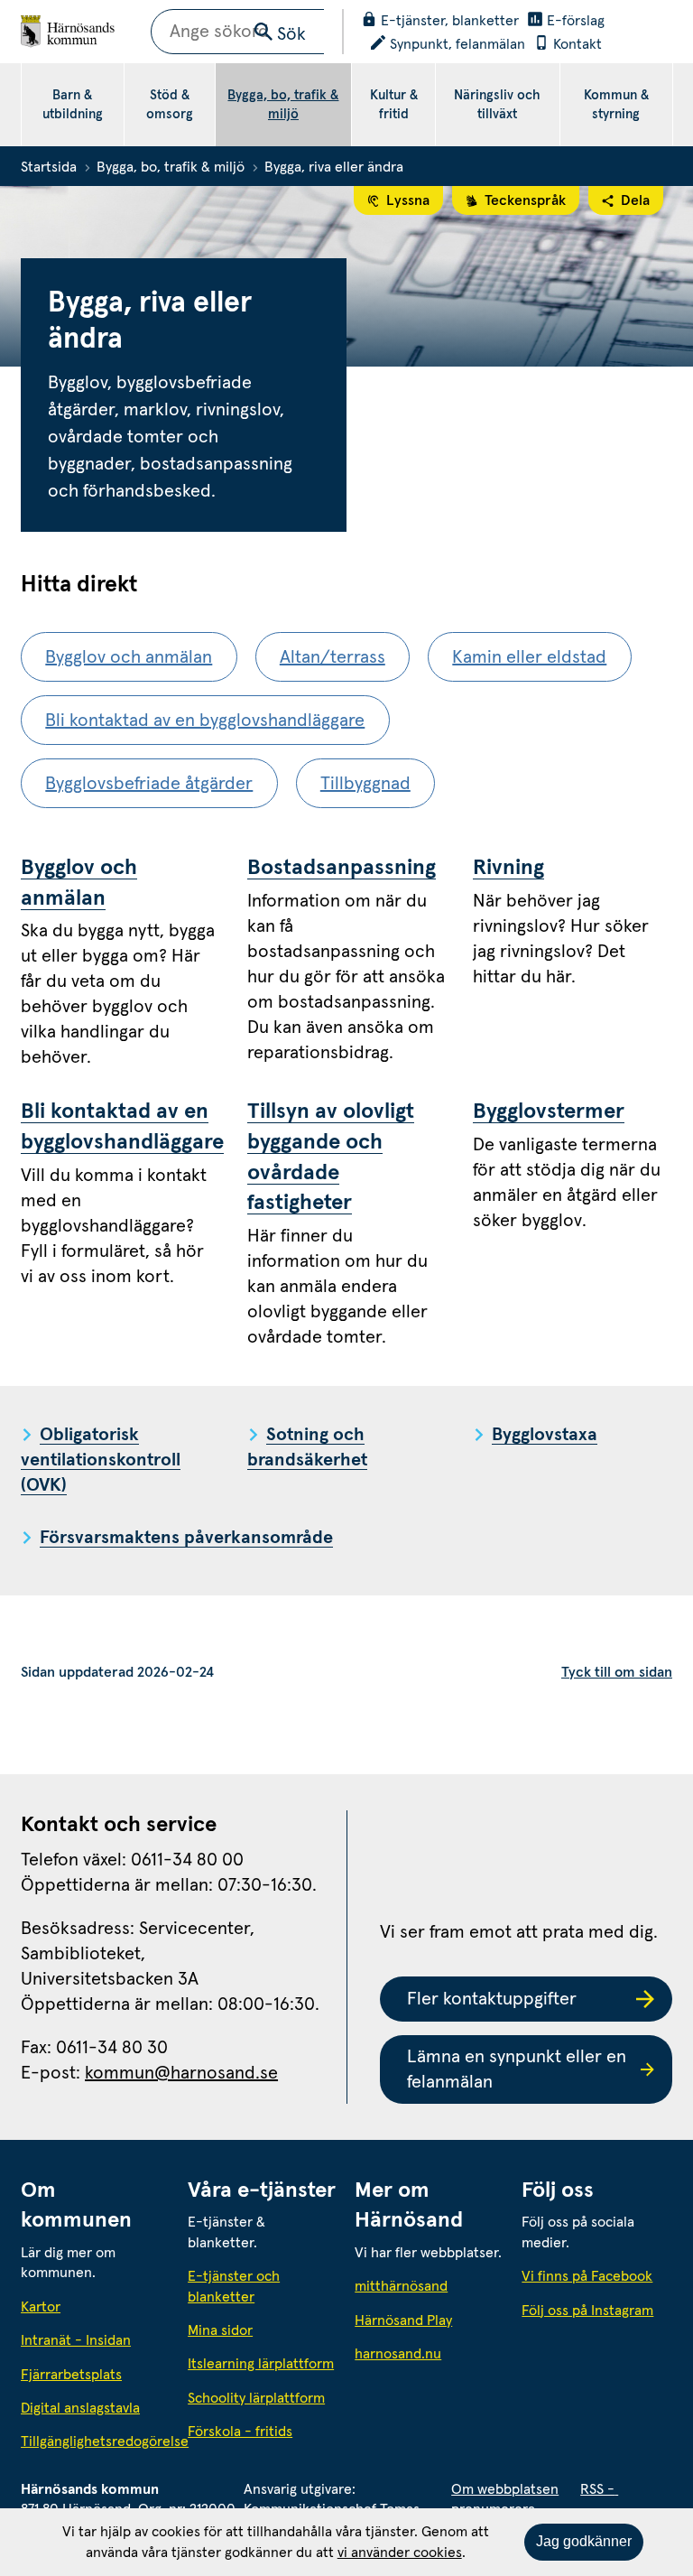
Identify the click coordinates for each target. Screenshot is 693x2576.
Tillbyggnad (365, 784)
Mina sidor (220, 2330)
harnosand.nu (430, 2353)
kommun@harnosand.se (181, 2073)
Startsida (49, 167)
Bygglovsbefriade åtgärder (149, 784)
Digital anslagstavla (80, 2408)
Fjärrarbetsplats (71, 2375)
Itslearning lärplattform (261, 2364)
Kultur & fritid (394, 105)
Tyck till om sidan (617, 1672)
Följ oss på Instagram (587, 2311)
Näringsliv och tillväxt (497, 105)
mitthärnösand (430, 2286)
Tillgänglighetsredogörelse (96, 2441)
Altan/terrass (333, 657)
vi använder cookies (400, 2553)
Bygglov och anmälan (129, 657)
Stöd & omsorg (170, 105)
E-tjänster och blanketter (234, 2286)
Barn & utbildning (73, 105)
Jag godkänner (584, 2541)
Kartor (41, 2307)
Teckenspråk (525, 200)
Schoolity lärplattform (256, 2398)
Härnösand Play (403, 2320)
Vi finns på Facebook (587, 2276)
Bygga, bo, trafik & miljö (283, 105)
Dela (635, 200)
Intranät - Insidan (76, 2340)
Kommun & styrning (616, 105)
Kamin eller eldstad (529, 657)
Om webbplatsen (505, 2489)
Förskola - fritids (240, 2432)
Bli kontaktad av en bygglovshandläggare (205, 721)
